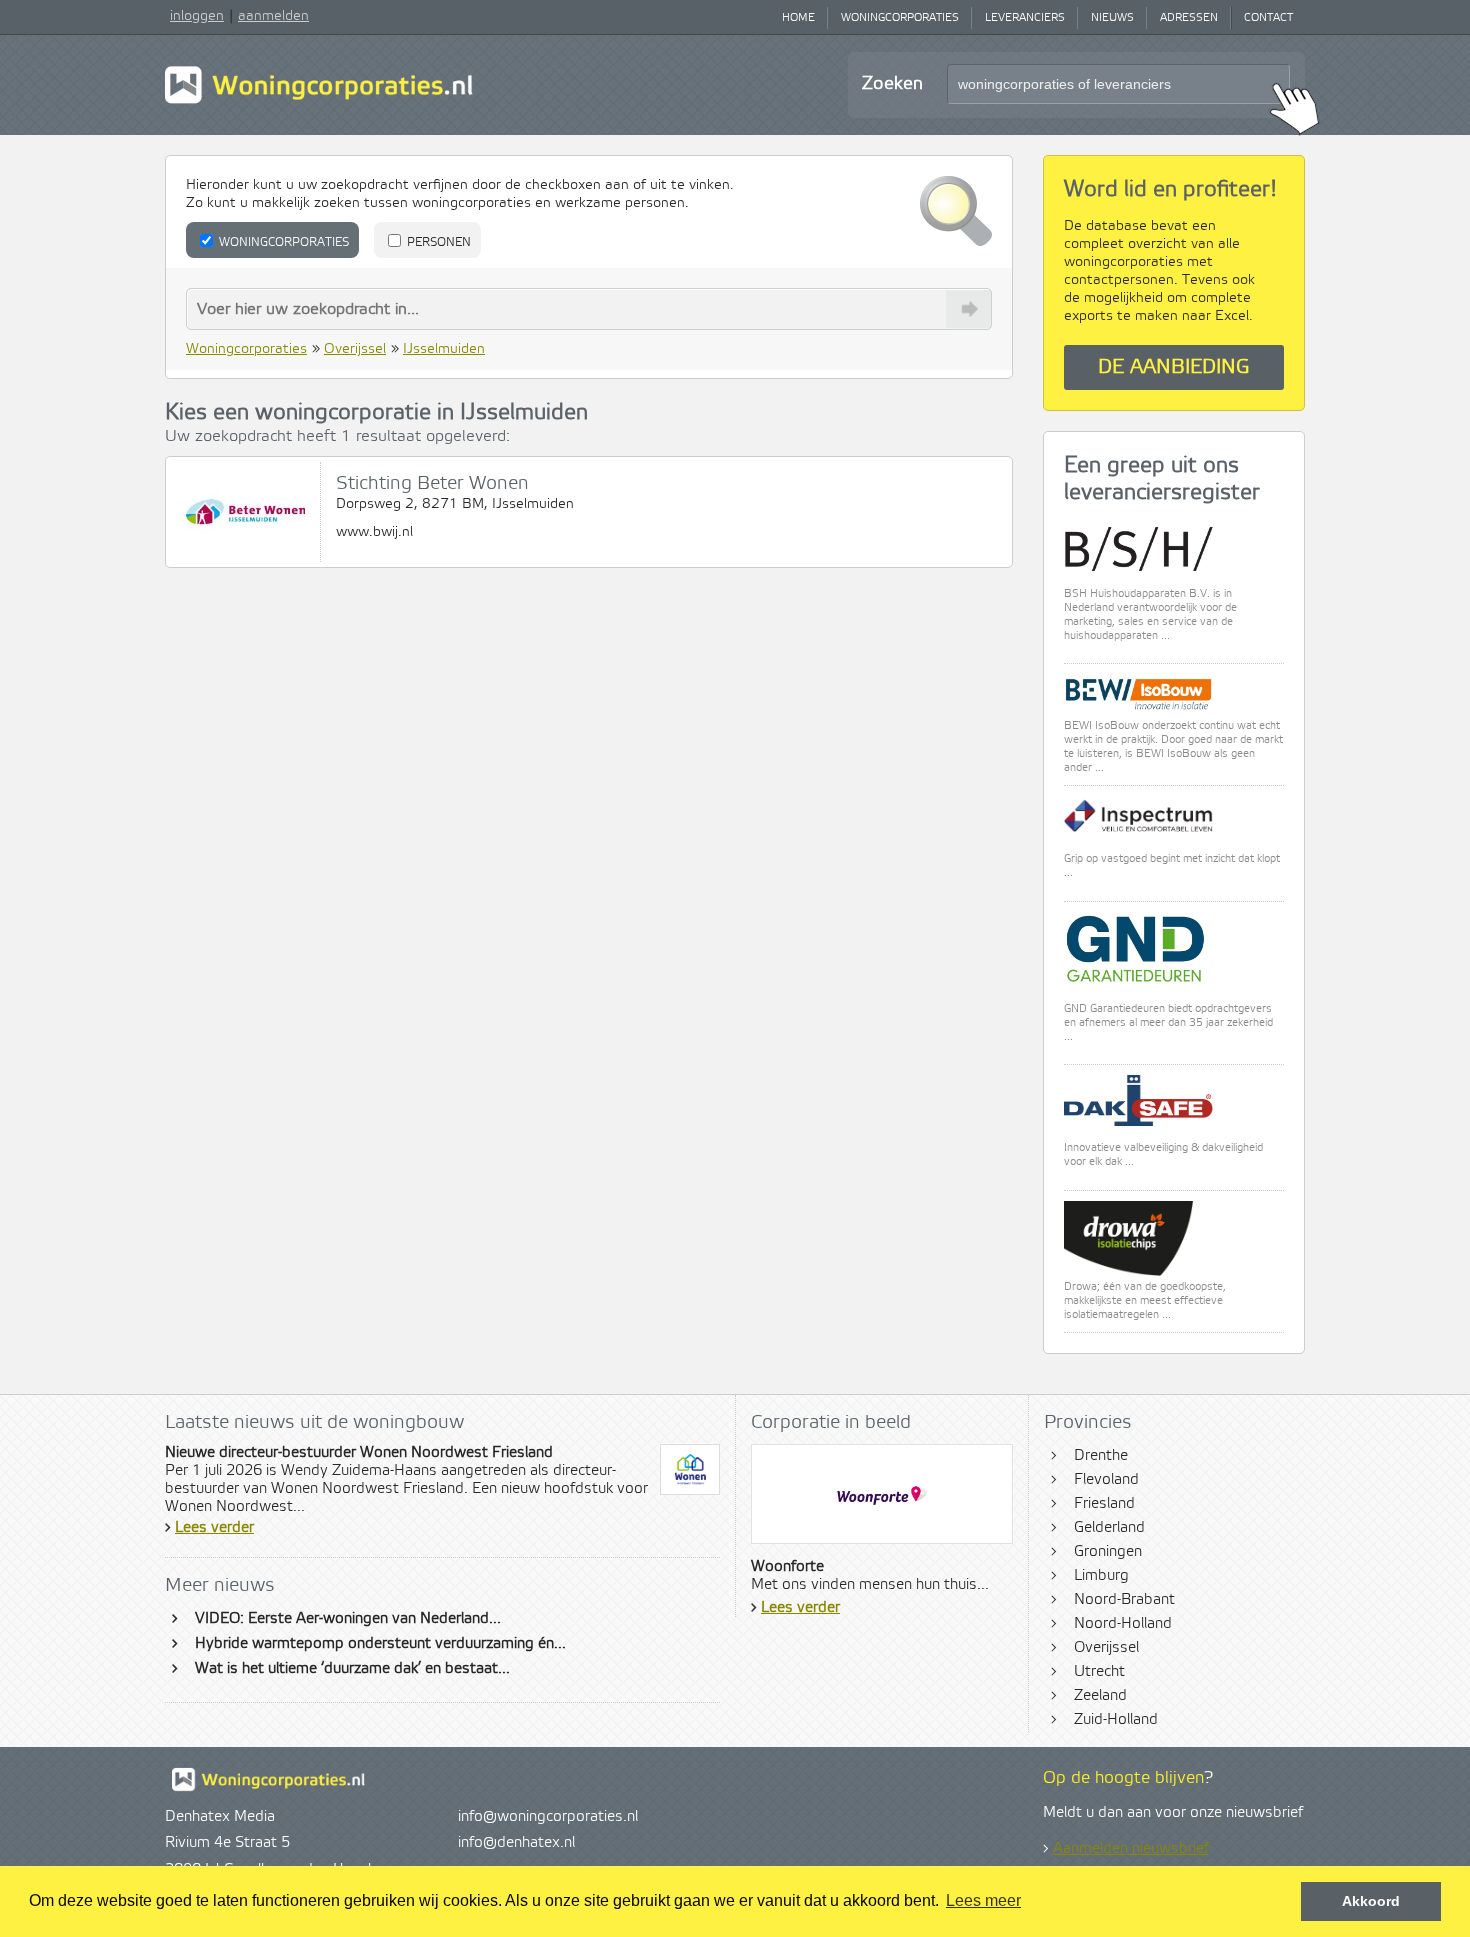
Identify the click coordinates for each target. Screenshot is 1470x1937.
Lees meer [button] (983, 1900)
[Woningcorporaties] (319, 101)
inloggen (197, 16)
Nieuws (1112, 18)
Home (798, 18)
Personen (437, 242)
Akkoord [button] (1371, 1901)
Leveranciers (1025, 18)
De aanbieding (1174, 367)
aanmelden (273, 16)
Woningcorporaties (900, 18)
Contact (1268, 18)
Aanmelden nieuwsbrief (1131, 1849)
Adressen (1189, 18)
